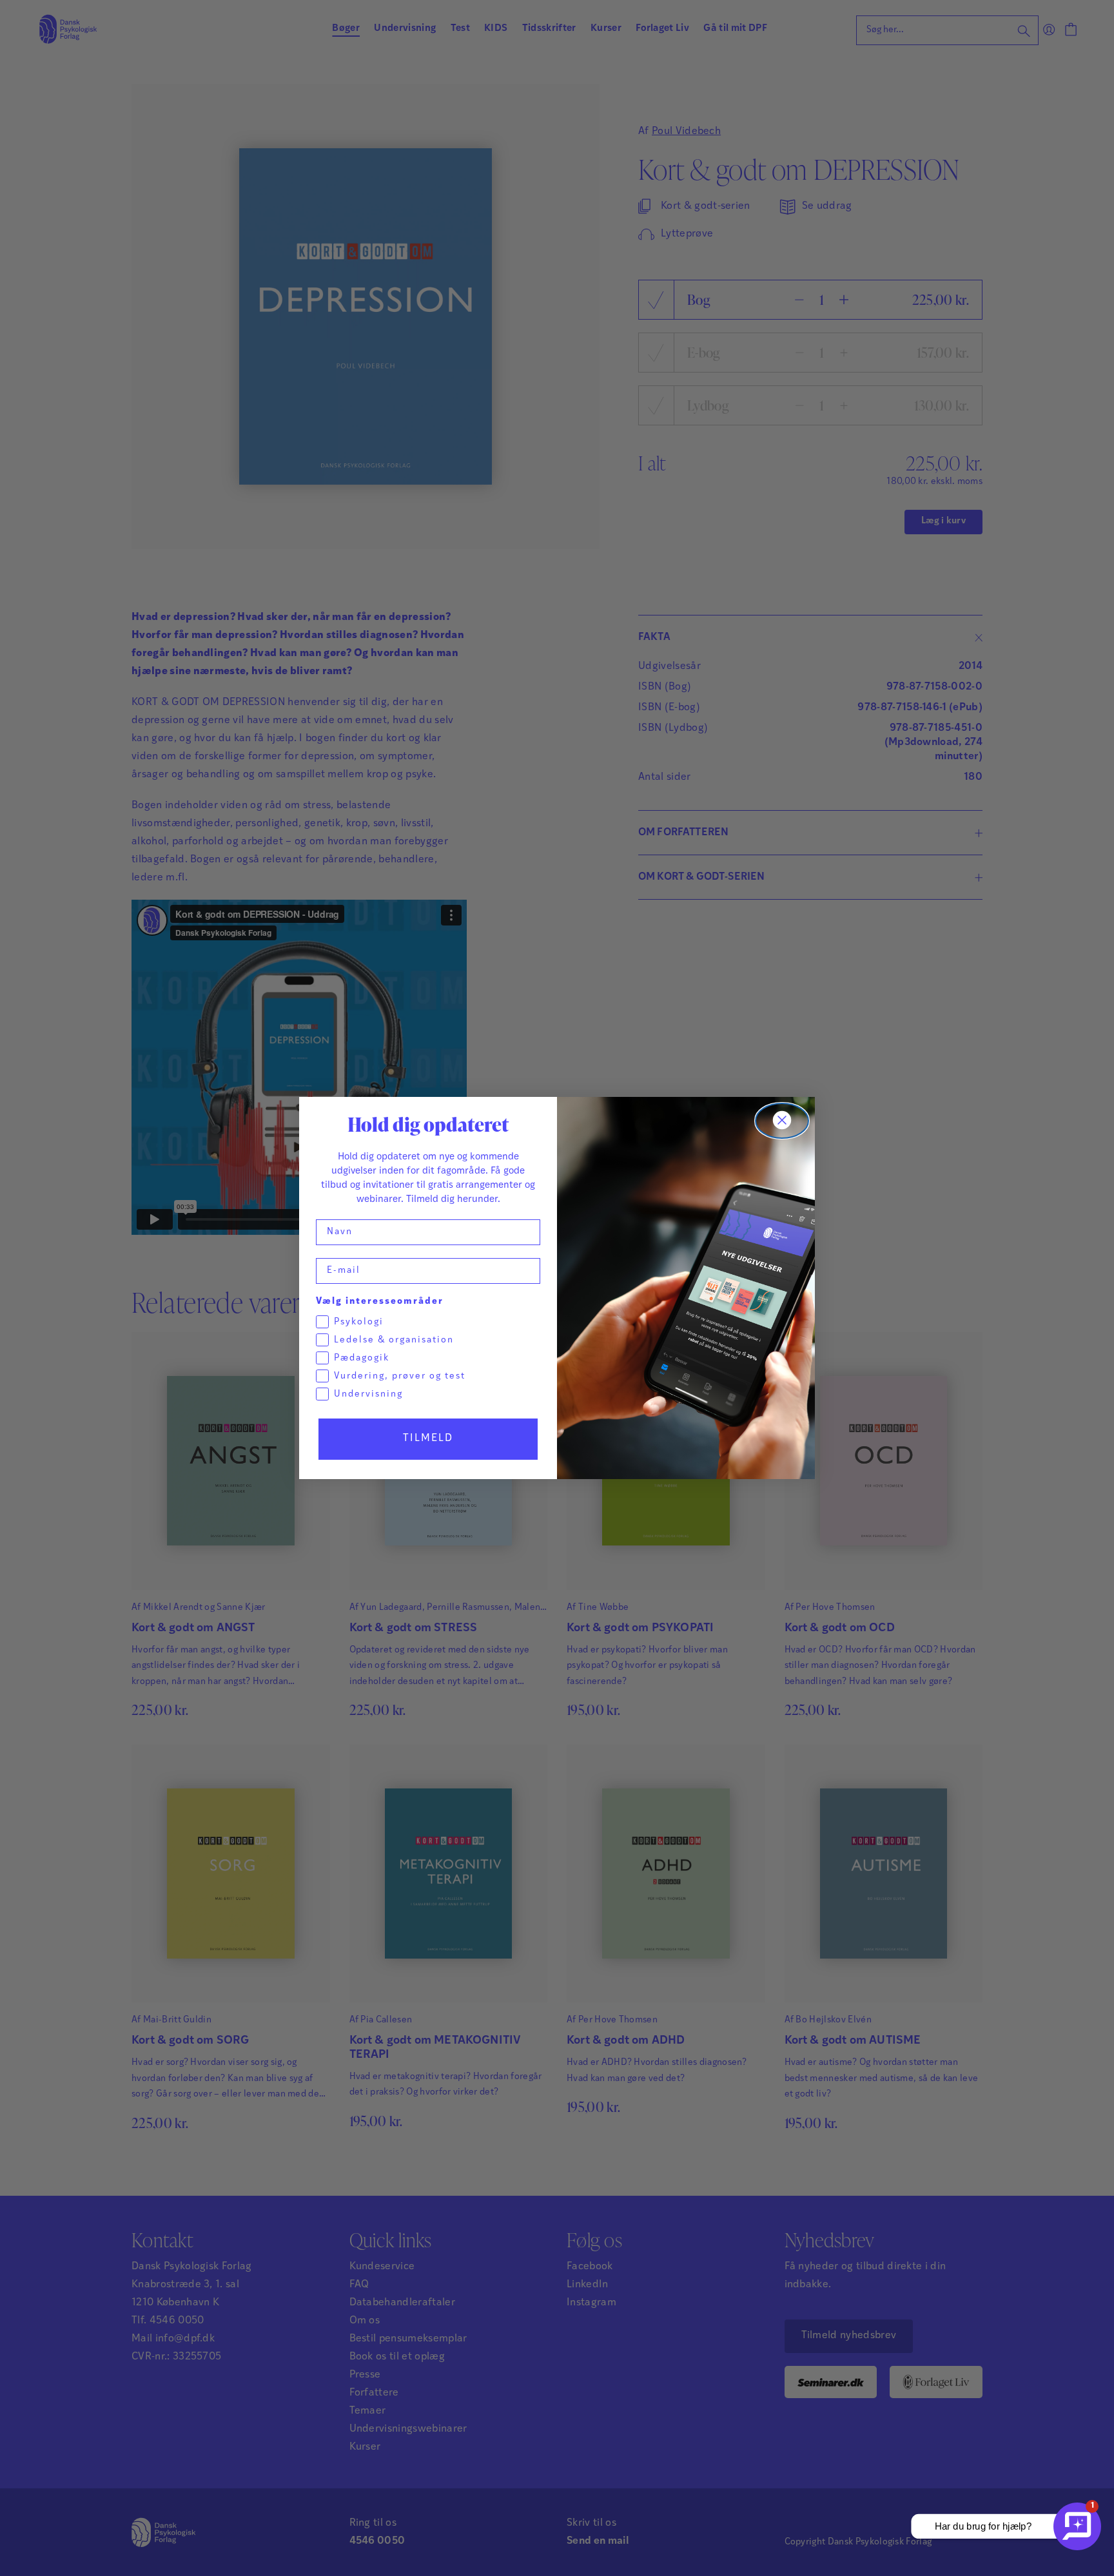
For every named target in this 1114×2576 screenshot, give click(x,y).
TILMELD (428, 1438)
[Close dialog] (782, 1121)
